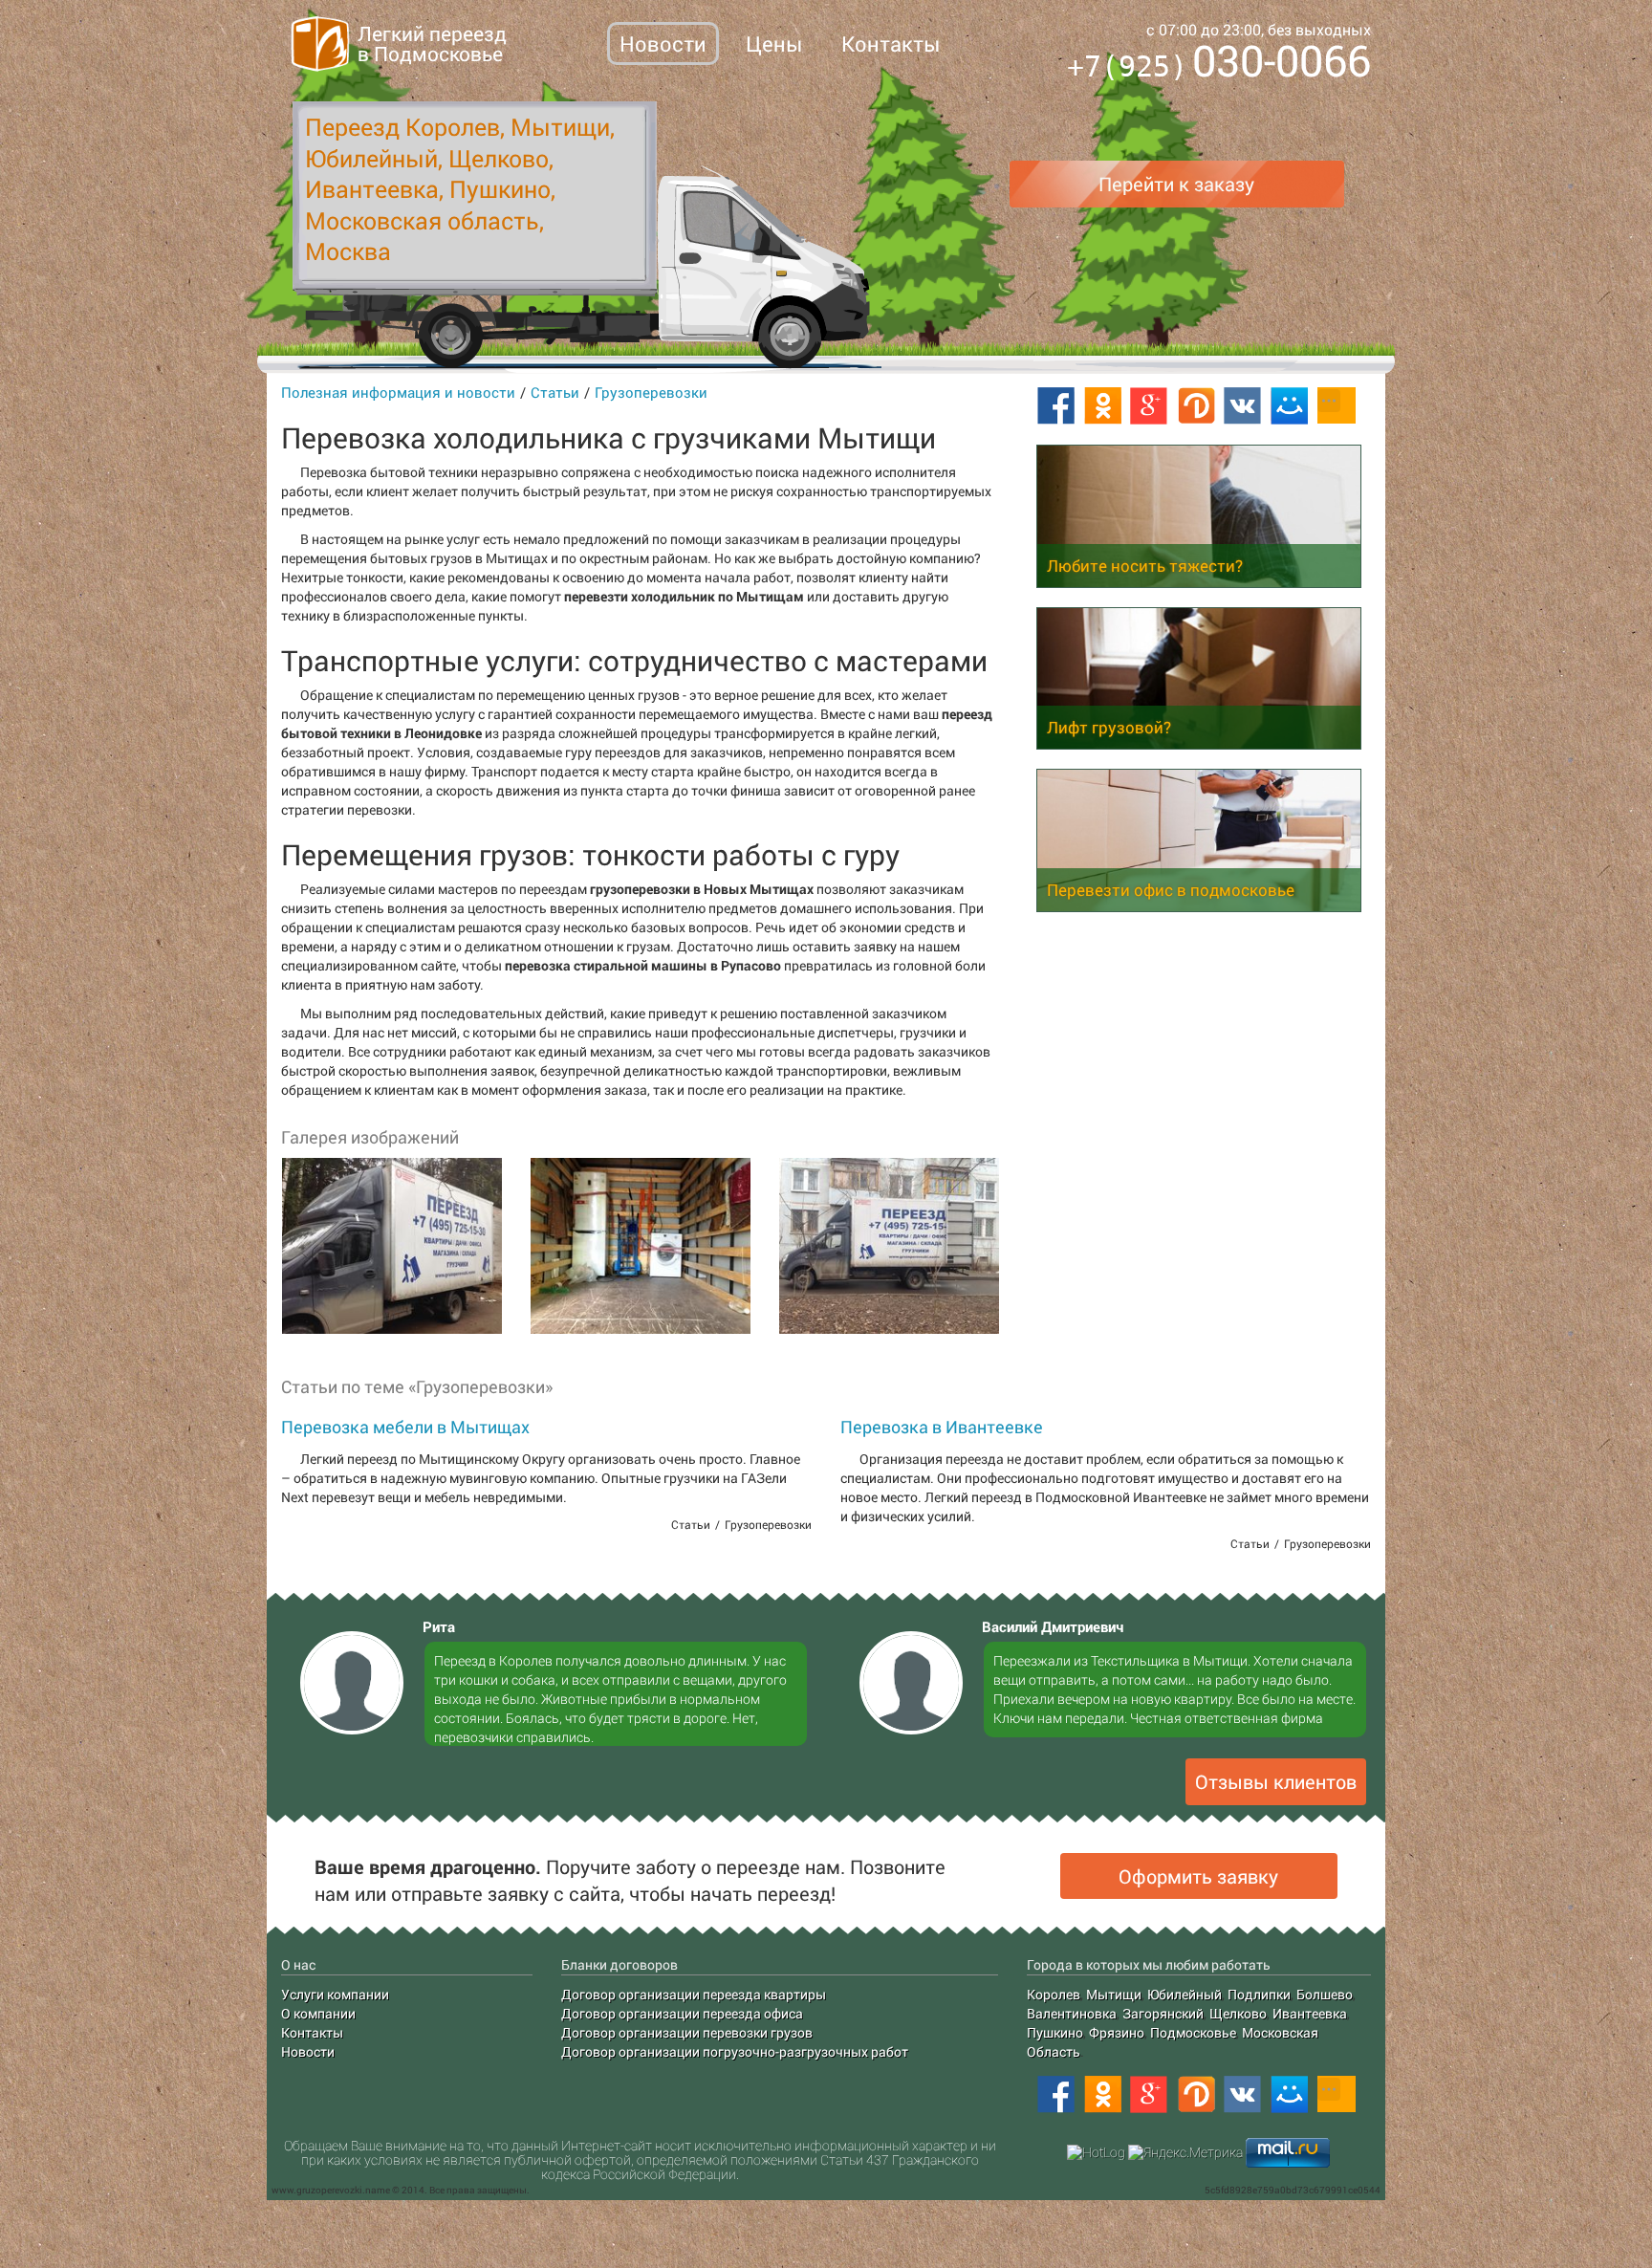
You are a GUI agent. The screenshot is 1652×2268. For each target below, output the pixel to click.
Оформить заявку (1198, 1876)
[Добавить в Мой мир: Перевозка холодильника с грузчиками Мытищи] (1290, 406)
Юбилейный (1185, 1994)
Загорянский (1163, 2013)
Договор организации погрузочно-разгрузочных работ (735, 2051)
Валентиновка (1072, 2013)
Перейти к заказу (1176, 184)
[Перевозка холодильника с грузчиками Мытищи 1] (391, 1246)
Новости (663, 44)
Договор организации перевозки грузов (687, 2032)
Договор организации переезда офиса (682, 2013)
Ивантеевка (1310, 2013)
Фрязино (1117, 2032)
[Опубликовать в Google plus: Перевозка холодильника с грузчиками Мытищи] (1149, 406)
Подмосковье (1193, 2032)
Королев (1054, 1994)
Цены (774, 44)
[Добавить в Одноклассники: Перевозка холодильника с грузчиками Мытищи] (1102, 406)
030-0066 (1219, 64)
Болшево (1325, 1994)
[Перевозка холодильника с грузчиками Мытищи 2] (640, 1246)
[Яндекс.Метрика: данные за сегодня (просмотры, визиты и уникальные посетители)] (1185, 2152)
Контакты (891, 44)
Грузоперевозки (651, 392)
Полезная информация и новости (398, 392)
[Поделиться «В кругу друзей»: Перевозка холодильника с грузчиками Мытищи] (1196, 406)
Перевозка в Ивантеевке (942, 1427)
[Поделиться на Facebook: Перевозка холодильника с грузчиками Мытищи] (1055, 406)
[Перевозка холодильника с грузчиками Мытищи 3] (888, 1246)
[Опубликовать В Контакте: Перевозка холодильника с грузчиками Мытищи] (1243, 406)
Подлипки (1259, 1994)
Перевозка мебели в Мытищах (405, 1427)
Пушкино (1055, 2032)
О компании (318, 2013)
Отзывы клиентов (1276, 1781)
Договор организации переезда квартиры (694, 1994)
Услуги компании (335, 1994)
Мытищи (1114, 1994)
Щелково (1238, 2013)
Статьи (555, 392)
